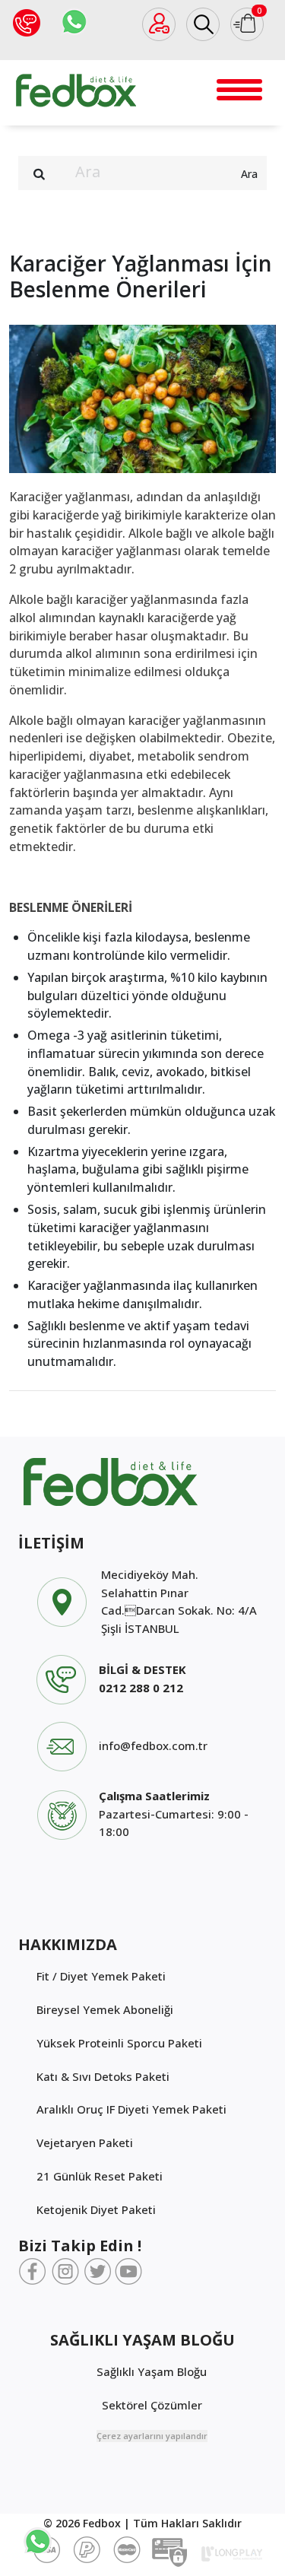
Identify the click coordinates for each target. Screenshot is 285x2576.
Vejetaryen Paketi (85, 2142)
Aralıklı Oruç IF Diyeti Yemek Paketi (131, 2109)
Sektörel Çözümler (152, 2405)
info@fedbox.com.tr (153, 1745)
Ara (249, 174)
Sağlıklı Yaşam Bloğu (152, 2371)
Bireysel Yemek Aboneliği (105, 2009)
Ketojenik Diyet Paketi (96, 2209)
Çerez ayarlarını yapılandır (152, 2436)
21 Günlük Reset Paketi (100, 2176)
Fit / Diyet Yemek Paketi (101, 1976)
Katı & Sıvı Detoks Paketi (103, 2076)
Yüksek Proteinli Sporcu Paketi (119, 2043)
